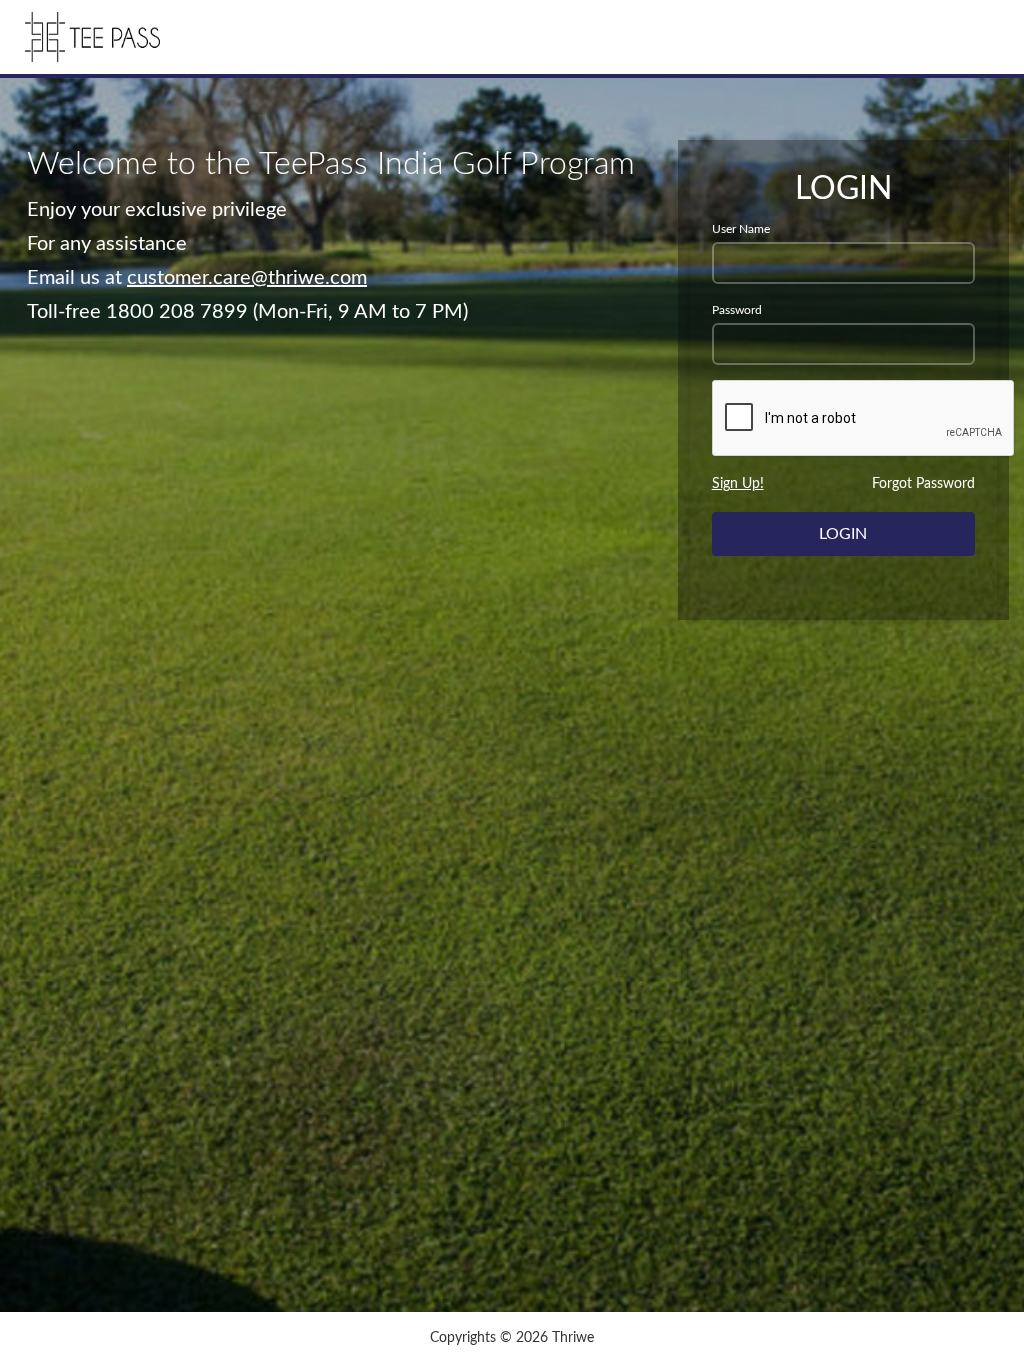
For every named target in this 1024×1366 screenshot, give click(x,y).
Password (737, 310)
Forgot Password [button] (923, 484)
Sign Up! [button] (738, 484)
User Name (741, 229)
